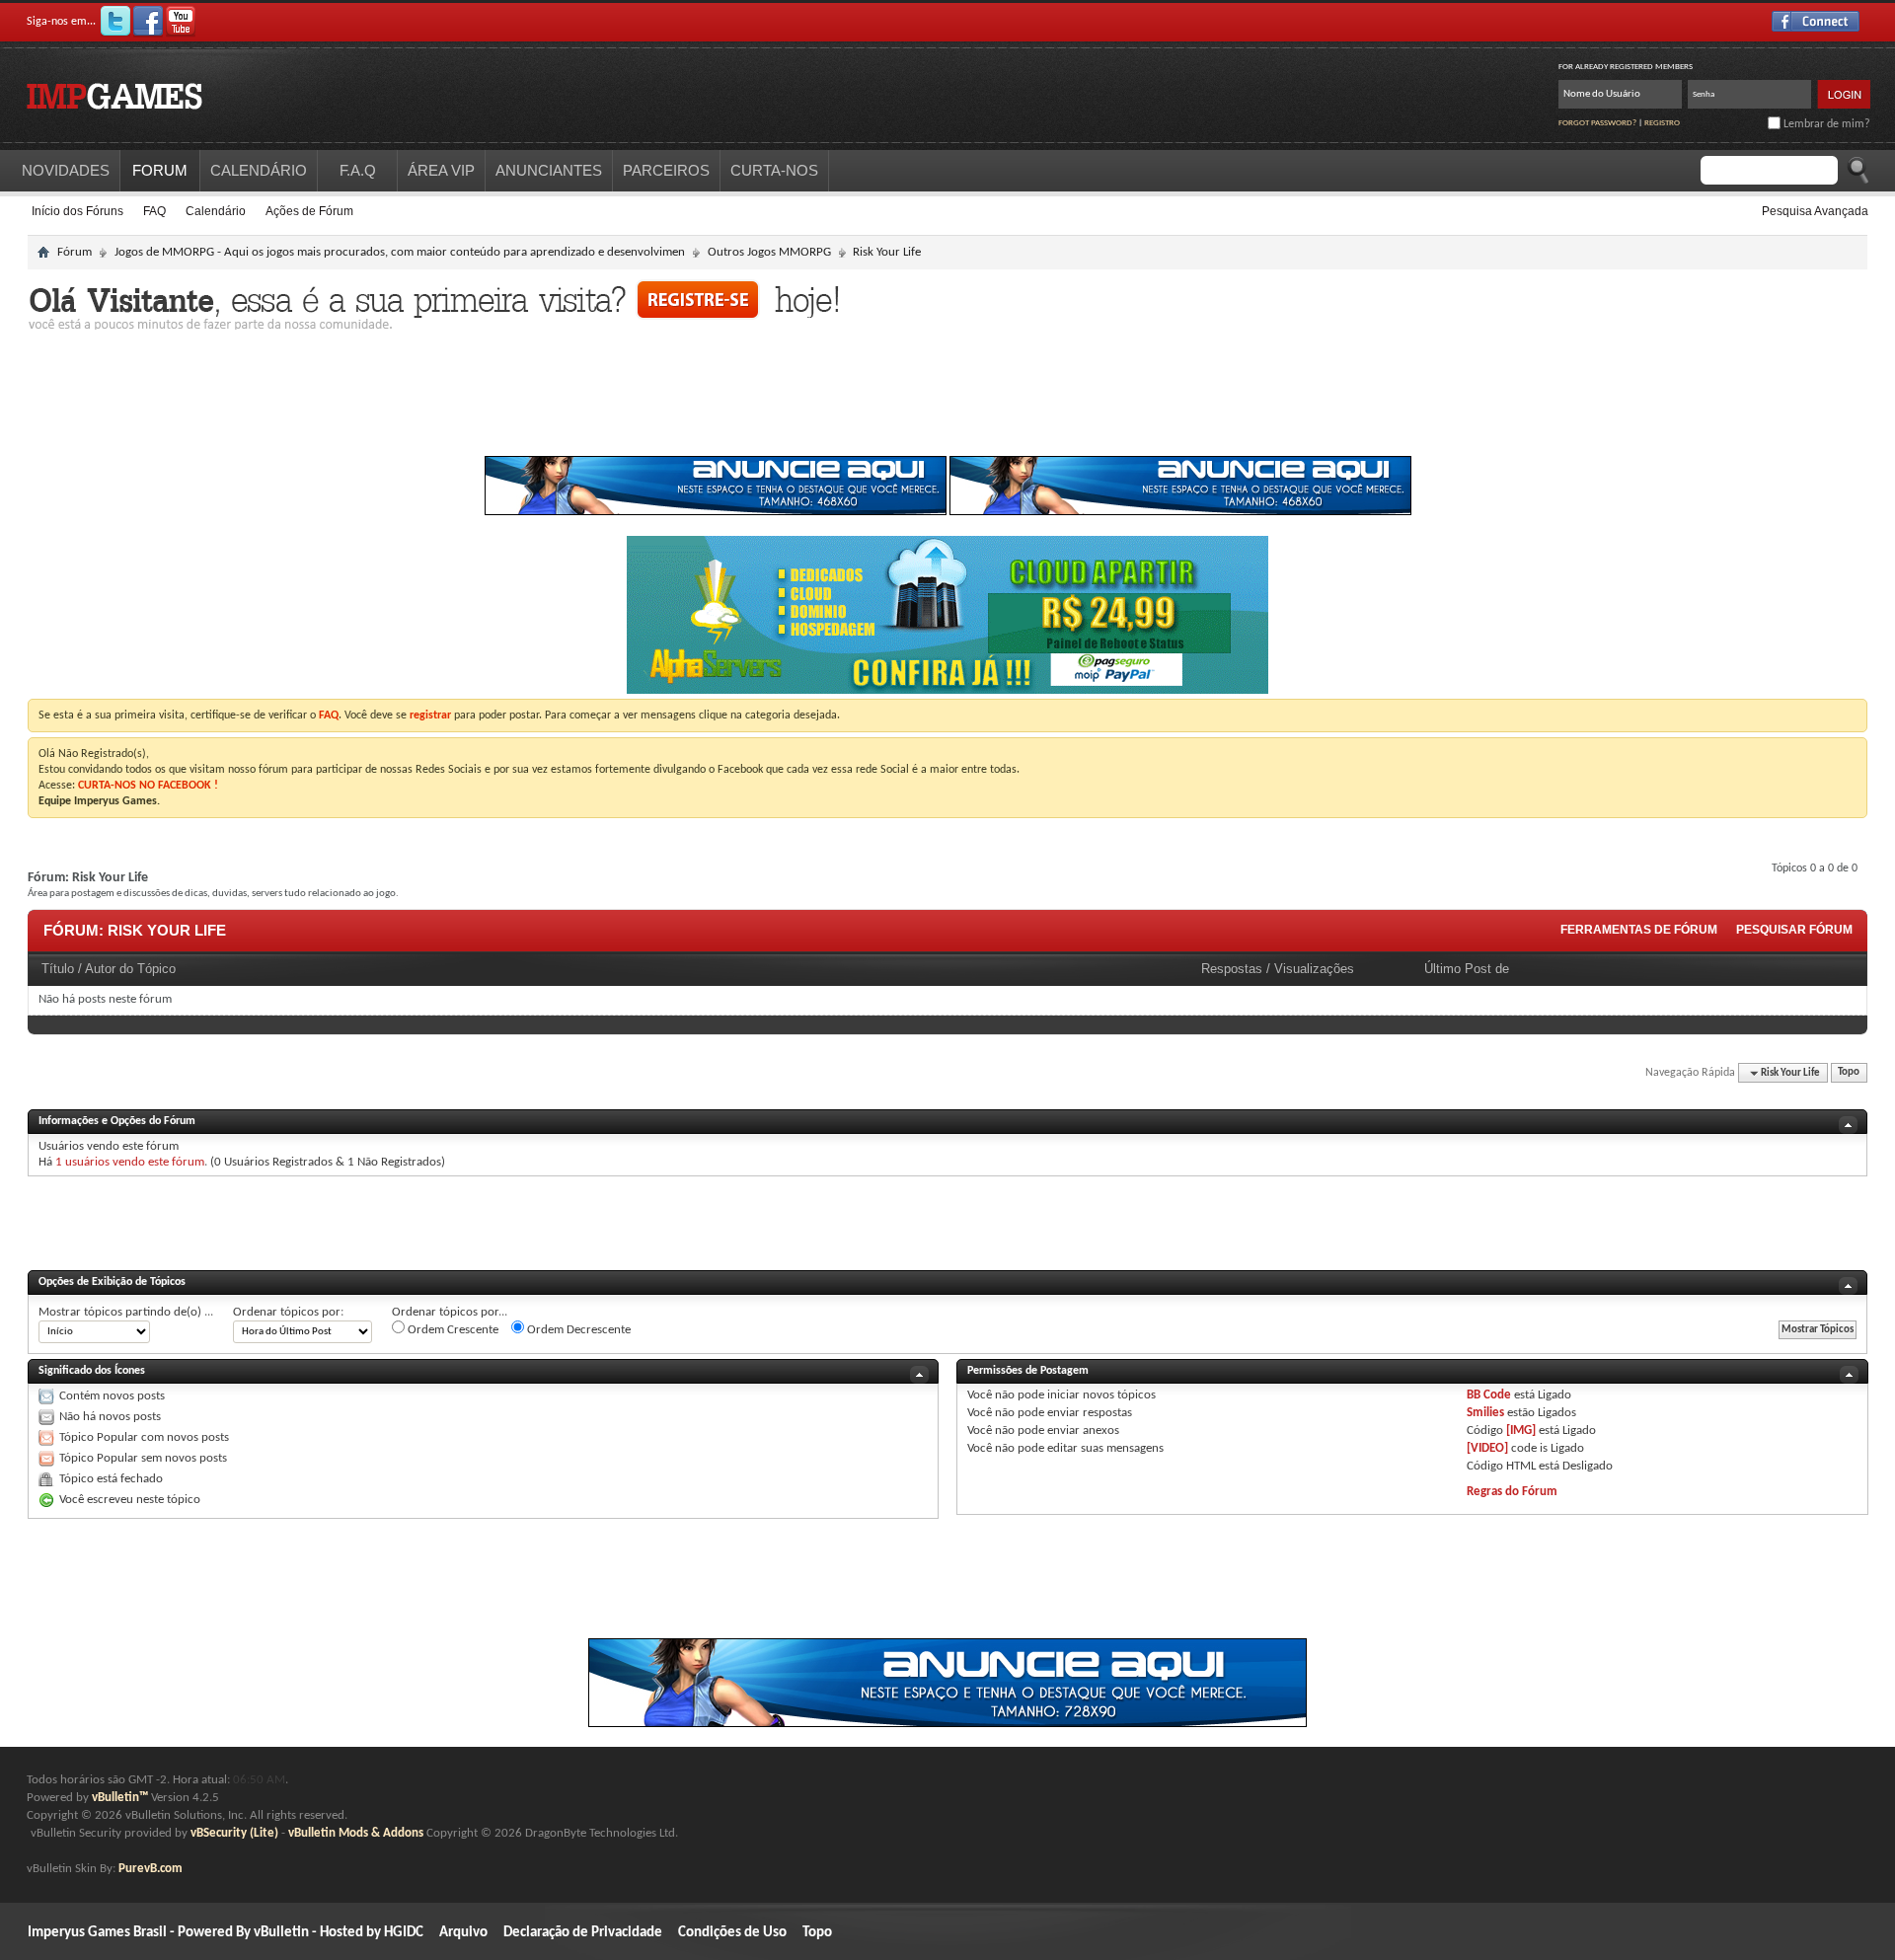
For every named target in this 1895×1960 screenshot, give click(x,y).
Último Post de (1467, 969)
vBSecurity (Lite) (234, 1833)
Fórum (75, 252)
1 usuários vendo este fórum (130, 1162)
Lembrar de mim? (1825, 124)
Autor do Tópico (130, 969)
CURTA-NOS (774, 170)
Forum (160, 170)
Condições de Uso (732, 1933)
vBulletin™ (120, 1798)
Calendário (216, 211)
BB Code (1489, 1395)
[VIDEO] (1487, 1448)
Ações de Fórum (309, 211)
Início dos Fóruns (77, 211)
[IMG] (1521, 1431)
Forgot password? (1597, 123)
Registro (1662, 123)
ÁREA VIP (441, 170)
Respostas (1232, 969)
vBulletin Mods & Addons (356, 1833)
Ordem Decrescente (577, 1330)
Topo (1849, 1073)
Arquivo (463, 1933)
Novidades (66, 170)
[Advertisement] (947, 399)
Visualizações (1314, 969)
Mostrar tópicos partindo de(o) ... (126, 1312)
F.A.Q (358, 170)
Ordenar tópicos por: (288, 1312)
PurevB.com (151, 1869)
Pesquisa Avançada (1815, 211)
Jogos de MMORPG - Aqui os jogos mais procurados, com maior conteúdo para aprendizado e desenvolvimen (400, 252)
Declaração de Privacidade (583, 1933)
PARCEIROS (666, 170)
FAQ (154, 211)
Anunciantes (549, 170)
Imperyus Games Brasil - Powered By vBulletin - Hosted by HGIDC (226, 1933)
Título (58, 969)
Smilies (1485, 1413)
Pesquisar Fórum (1794, 930)
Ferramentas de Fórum (1639, 930)
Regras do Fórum (1512, 1492)
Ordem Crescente (452, 1330)
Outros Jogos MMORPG (769, 252)
